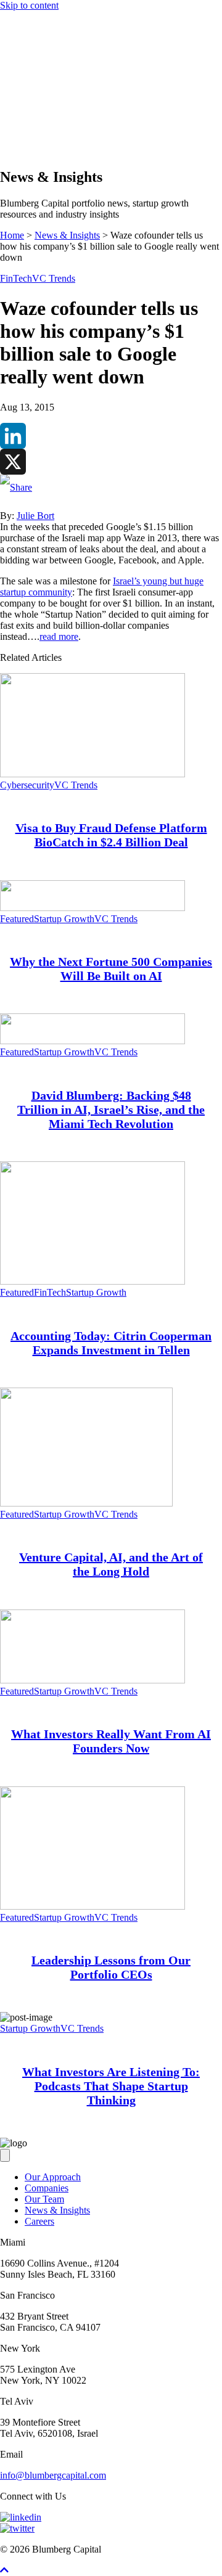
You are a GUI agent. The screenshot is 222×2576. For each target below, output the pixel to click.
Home (12, 235)
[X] (111, 462)
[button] (30, 151)
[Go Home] (111, 59)
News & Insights (57, 127)
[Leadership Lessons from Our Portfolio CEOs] (92, 1906)
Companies (47, 104)
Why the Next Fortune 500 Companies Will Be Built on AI (111, 969)
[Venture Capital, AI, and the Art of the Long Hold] (86, 1503)
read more (59, 636)
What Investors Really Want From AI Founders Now (111, 1741)
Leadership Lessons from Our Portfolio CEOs (111, 1967)
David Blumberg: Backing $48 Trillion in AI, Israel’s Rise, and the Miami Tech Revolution (111, 1110)
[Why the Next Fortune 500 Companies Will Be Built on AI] (92, 908)
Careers (39, 2221)
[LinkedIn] (111, 436)
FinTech (16, 278)
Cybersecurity (27, 785)
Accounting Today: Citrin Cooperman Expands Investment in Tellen (111, 1343)
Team (35, 116)
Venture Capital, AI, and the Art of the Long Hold (111, 1564)
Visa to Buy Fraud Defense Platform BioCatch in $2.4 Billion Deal (111, 835)
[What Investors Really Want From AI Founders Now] (92, 1680)
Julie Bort (35, 516)
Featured (17, 919)
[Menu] (5, 72)
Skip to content (29, 5)
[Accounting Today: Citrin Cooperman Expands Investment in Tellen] (92, 1281)
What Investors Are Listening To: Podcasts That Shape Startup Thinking (111, 2086)
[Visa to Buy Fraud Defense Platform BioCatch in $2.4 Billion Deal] (92, 774)
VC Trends (54, 278)
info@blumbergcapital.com (53, 2475)
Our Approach (53, 93)
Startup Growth (64, 919)
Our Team (44, 2199)
